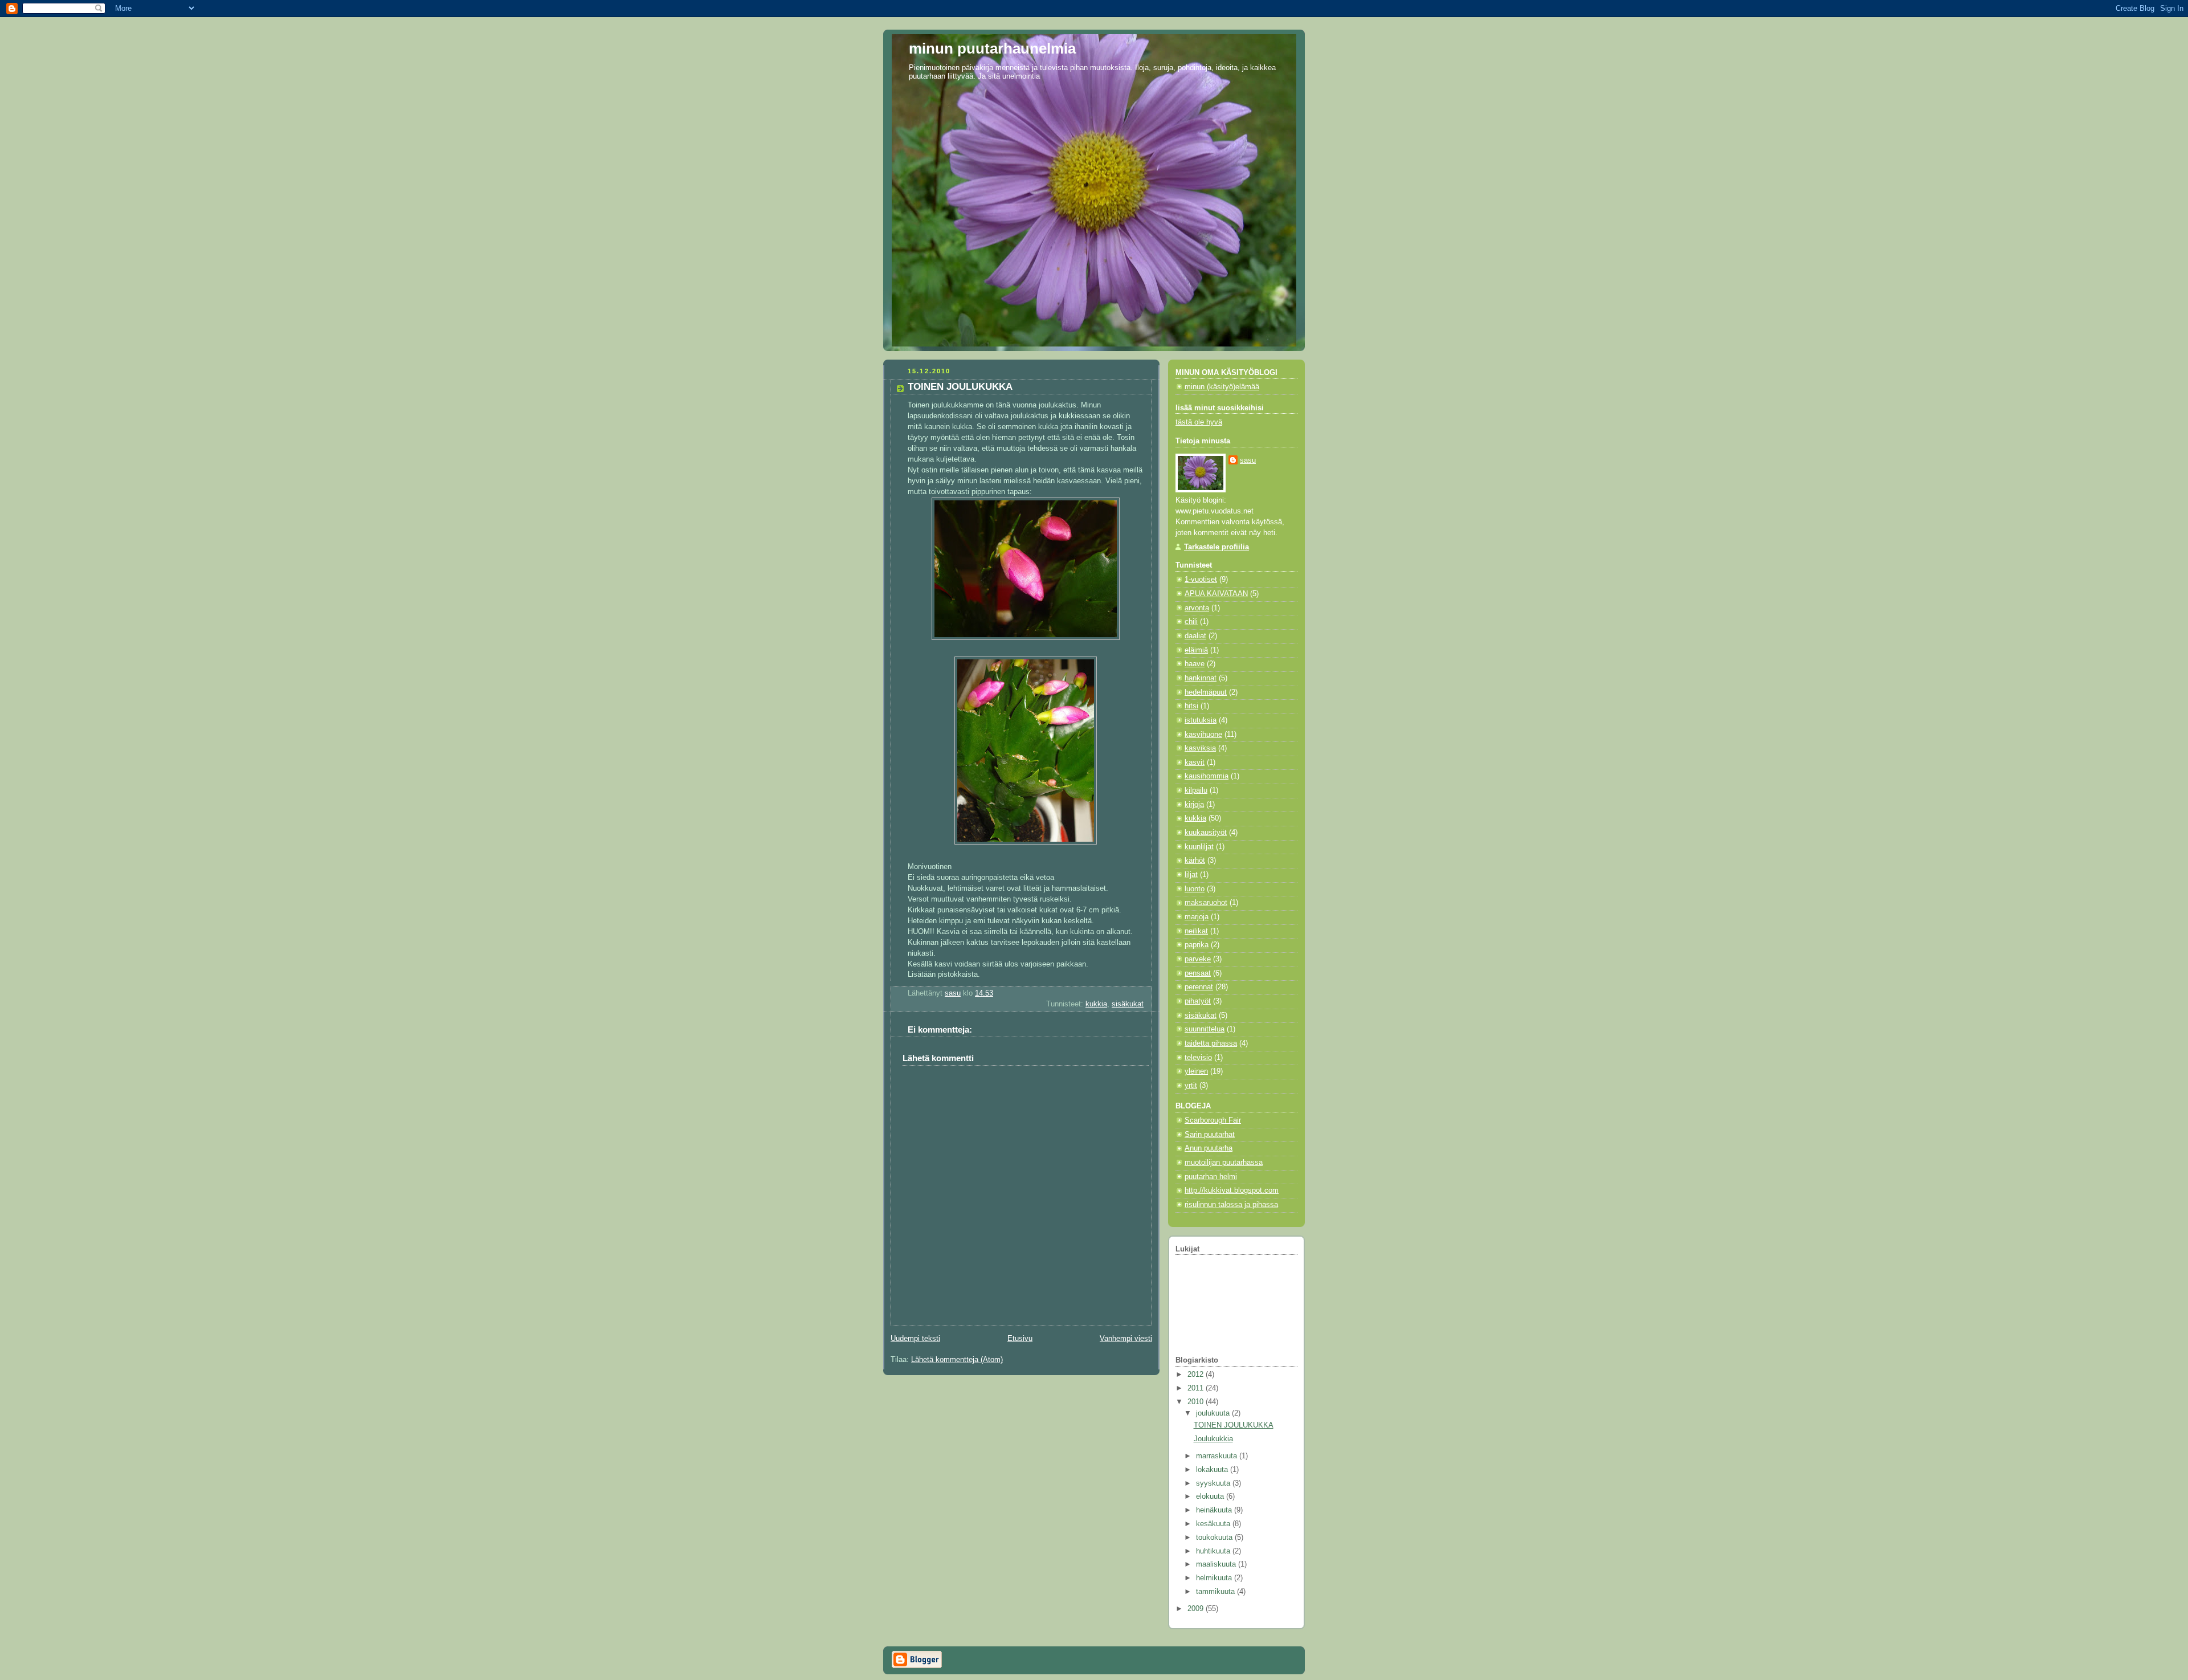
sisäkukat (1128, 1004)
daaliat (1195, 636)
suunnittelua (1205, 1029)
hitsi (1191, 706)
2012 (1197, 1375)
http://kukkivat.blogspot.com (1232, 1190)
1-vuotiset (1201, 580)
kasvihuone (1203, 735)
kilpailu (1196, 790)
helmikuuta (1215, 1578)
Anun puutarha (1209, 1148)
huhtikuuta (1214, 1551)
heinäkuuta (1215, 1510)
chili (1191, 622)
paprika (1197, 945)
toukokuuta (1215, 1538)
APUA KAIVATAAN (1216, 594)
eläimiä (1196, 650)
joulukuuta (1214, 1413)
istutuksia (1201, 720)
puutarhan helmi (1211, 1177)
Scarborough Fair (1213, 1120)
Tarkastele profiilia (1217, 547)
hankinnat (1201, 678)
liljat (1191, 875)
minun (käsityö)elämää (1222, 387)
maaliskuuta (1217, 1564)
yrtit (1191, 1086)
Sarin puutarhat (1210, 1135)
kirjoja (1194, 805)
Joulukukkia (1213, 1439)
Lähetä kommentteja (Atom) (957, 1360)
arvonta (1197, 608)
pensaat (1198, 973)
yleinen (1196, 1071)
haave (1195, 664)
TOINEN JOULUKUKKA (1234, 1425)
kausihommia (1207, 776)
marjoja (1197, 917)
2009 (1197, 1609)
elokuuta (1211, 1496)
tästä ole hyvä (1199, 422)
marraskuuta (1218, 1456)
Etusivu (1020, 1339)
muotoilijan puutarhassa (1224, 1163)
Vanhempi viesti (1126, 1339)
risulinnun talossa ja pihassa (1231, 1205)
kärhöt (1195, 861)
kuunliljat (1199, 847)
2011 (1197, 1388)
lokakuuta (1213, 1470)
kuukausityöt (1206, 833)
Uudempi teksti (915, 1339)
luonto (1195, 889)
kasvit (1195, 762)
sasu (1248, 460)
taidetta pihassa (1211, 1043)
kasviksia (1200, 748)
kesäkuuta (1214, 1524)
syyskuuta (1214, 1483)
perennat (1199, 987)
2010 (1197, 1402)
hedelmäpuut (1206, 692)
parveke (1198, 959)
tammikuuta (1217, 1592)
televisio (1198, 1058)
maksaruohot (1206, 903)
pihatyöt (1198, 1001)
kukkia (1096, 1004)
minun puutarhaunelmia (992, 48)
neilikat (1196, 931)
